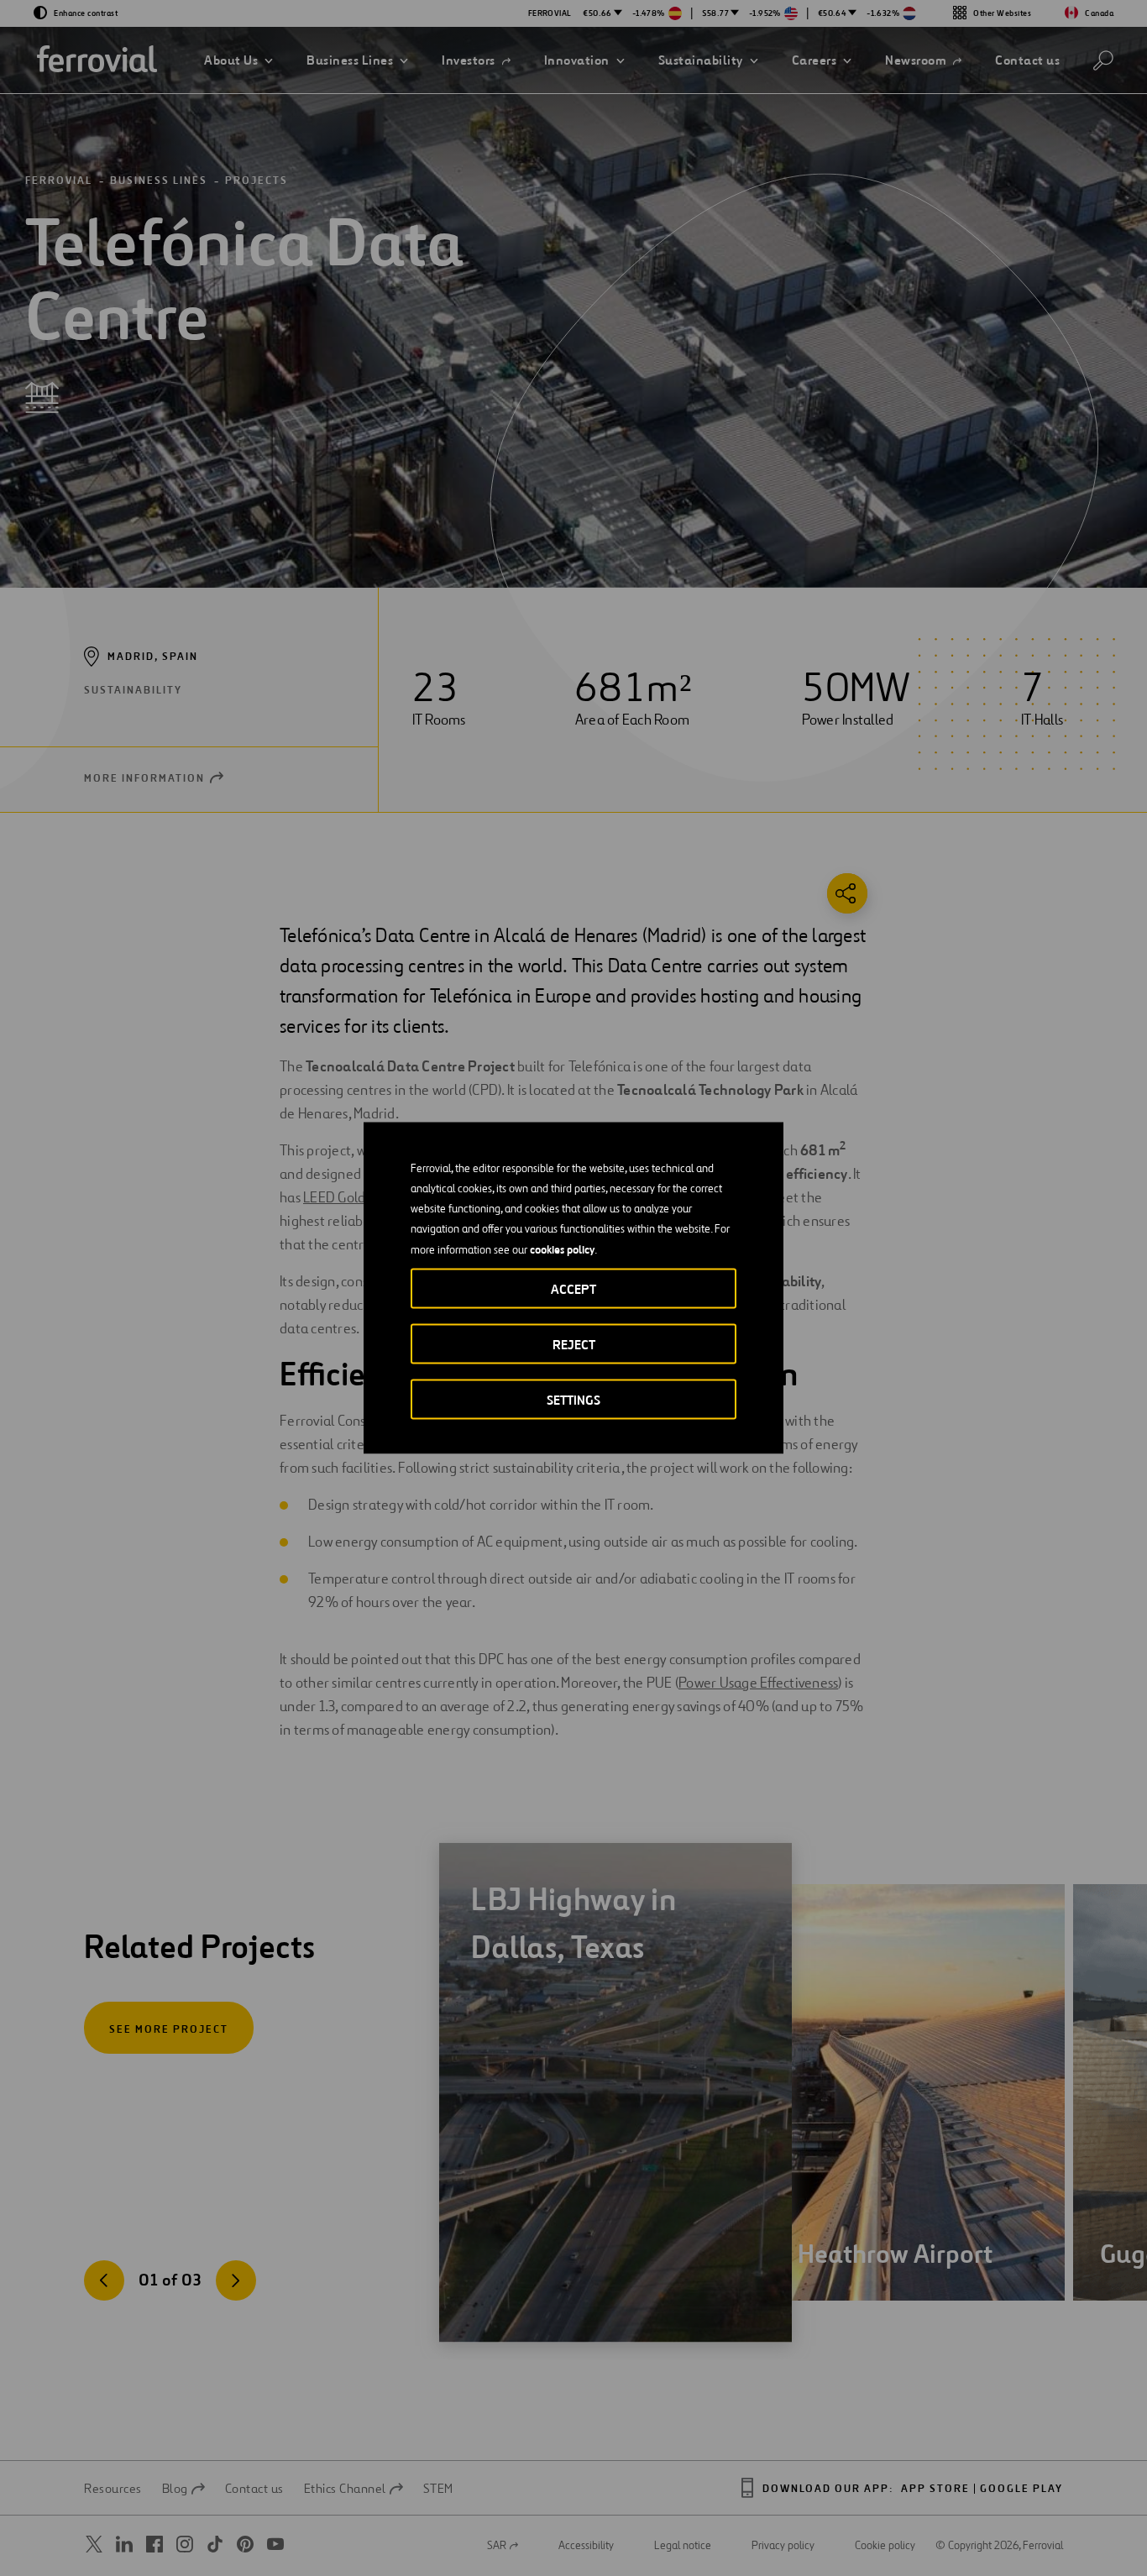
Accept (573, 1289)
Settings (573, 1400)
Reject (574, 1345)
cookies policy (562, 1249)
